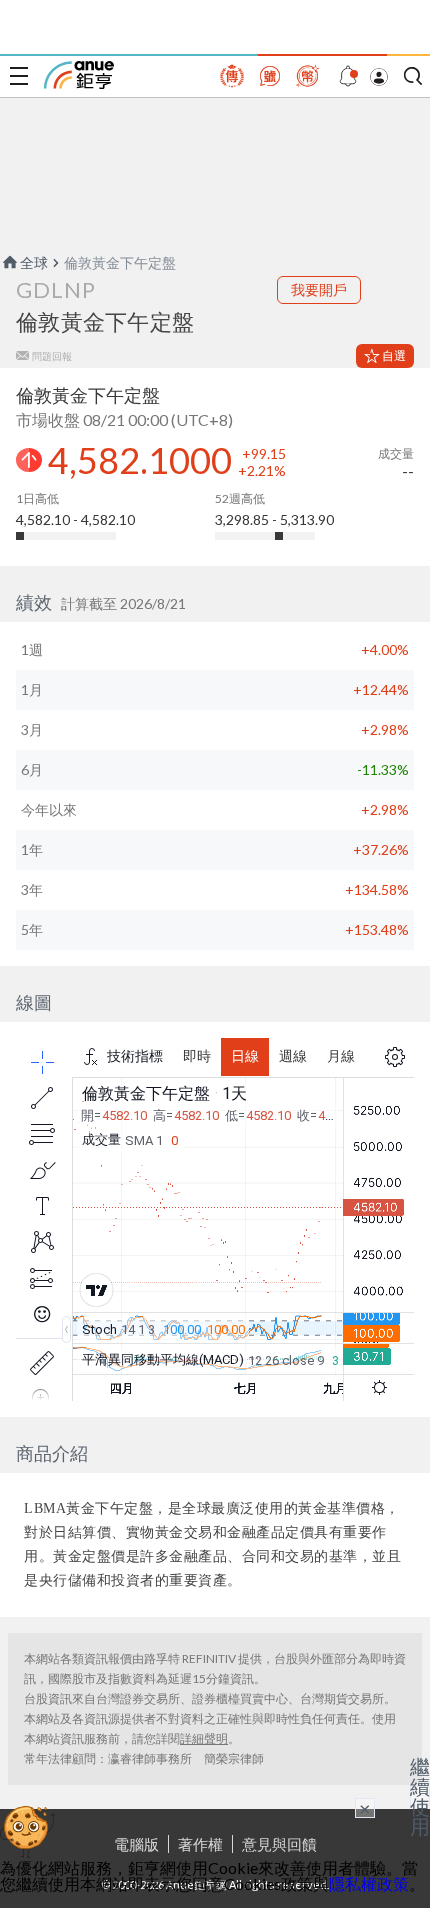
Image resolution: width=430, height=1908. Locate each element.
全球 (34, 262)
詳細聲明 (204, 1738)
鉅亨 (79, 75)
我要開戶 (319, 289)
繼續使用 (420, 1796)
